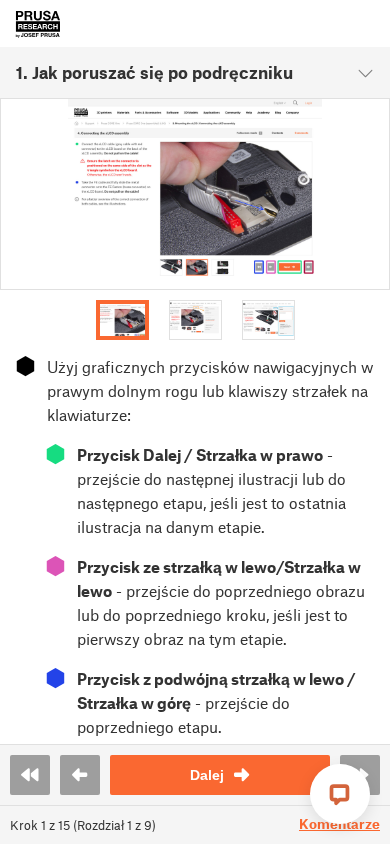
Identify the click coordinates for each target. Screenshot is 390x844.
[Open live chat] (340, 794)
